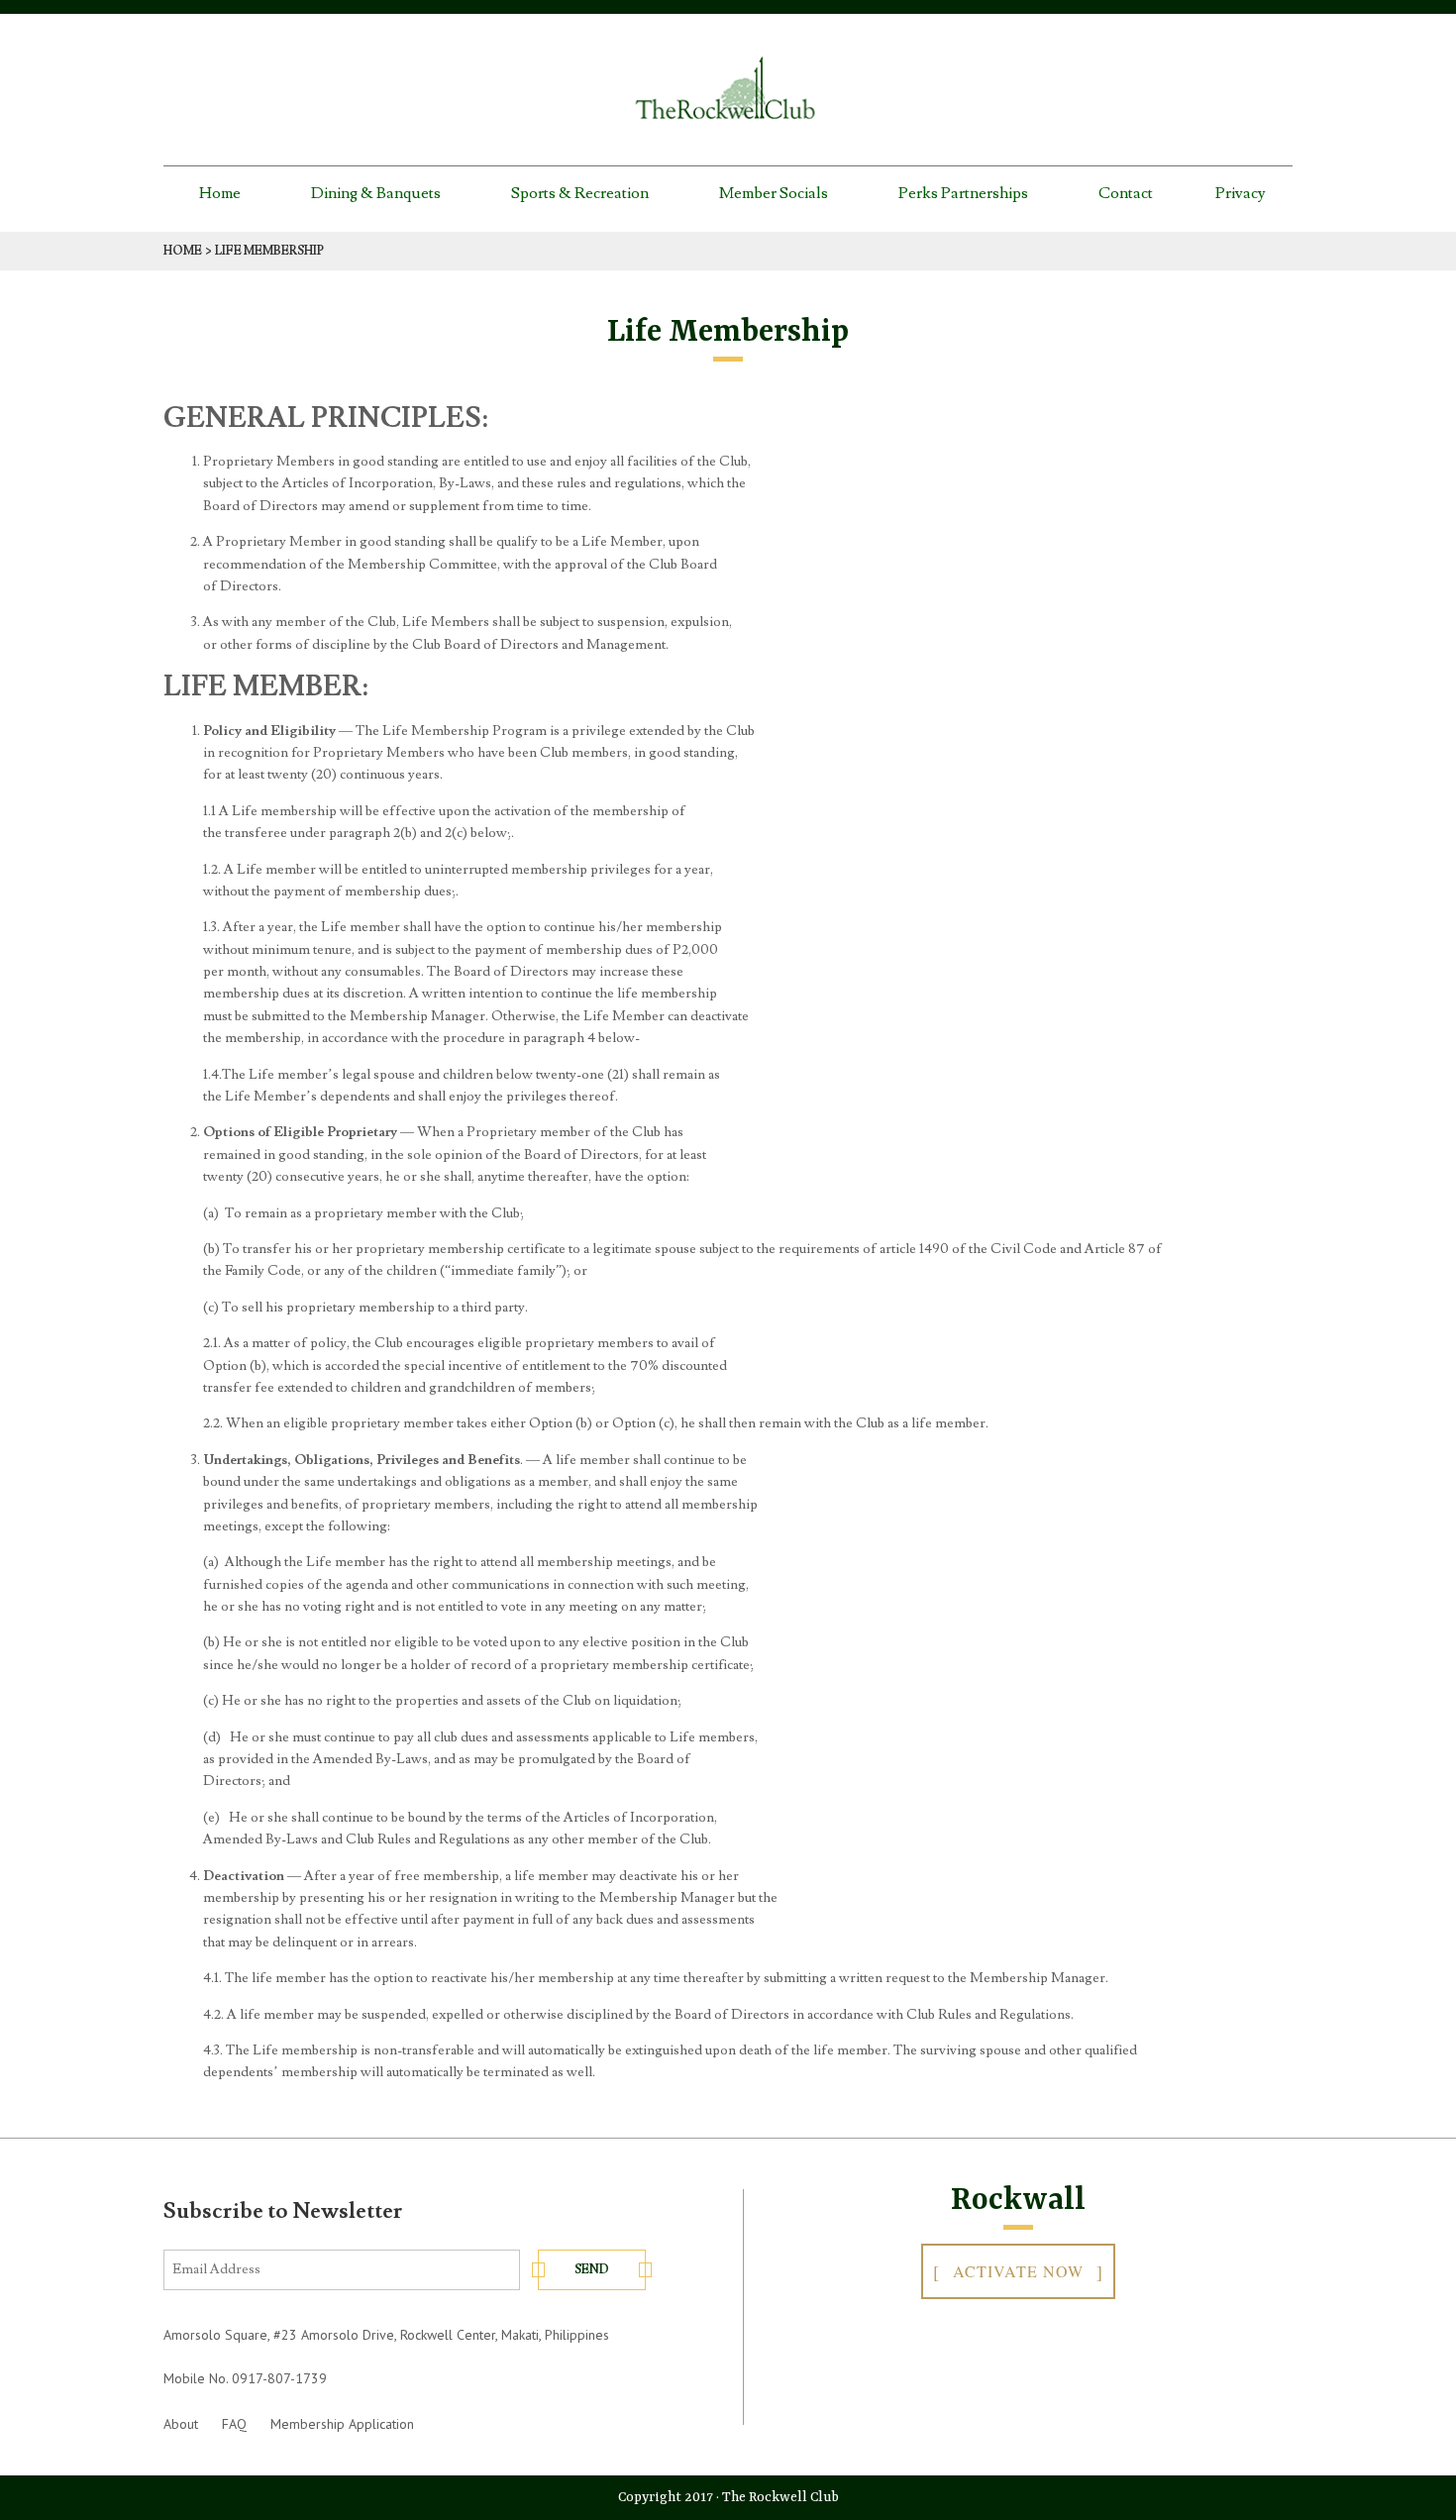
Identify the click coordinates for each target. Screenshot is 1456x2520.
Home (220, 193)
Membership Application (342, 2424)
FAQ (234, 2424)
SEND (592, 2270)
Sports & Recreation (580, 193)
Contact (1126, 193)
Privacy (1241, 193)
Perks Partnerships (963, 193)
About (181, 2424)
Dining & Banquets (376, 193)
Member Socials (774, 193)
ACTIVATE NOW (1018, 2271)
